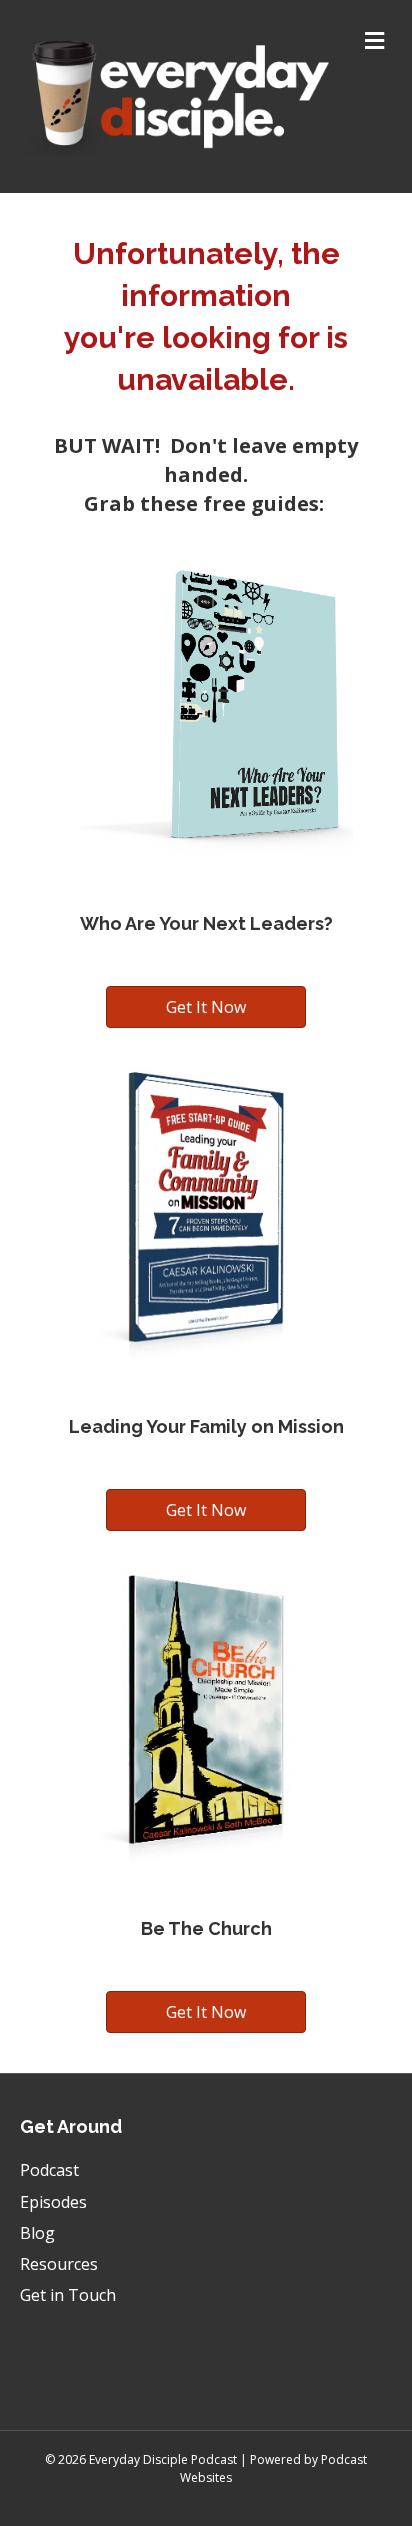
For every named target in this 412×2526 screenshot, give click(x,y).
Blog (37, 2233)
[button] (206, 1007)
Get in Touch (68, 2295)
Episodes (53, 2202)
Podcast (49, 2170)
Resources (59, 2264)
